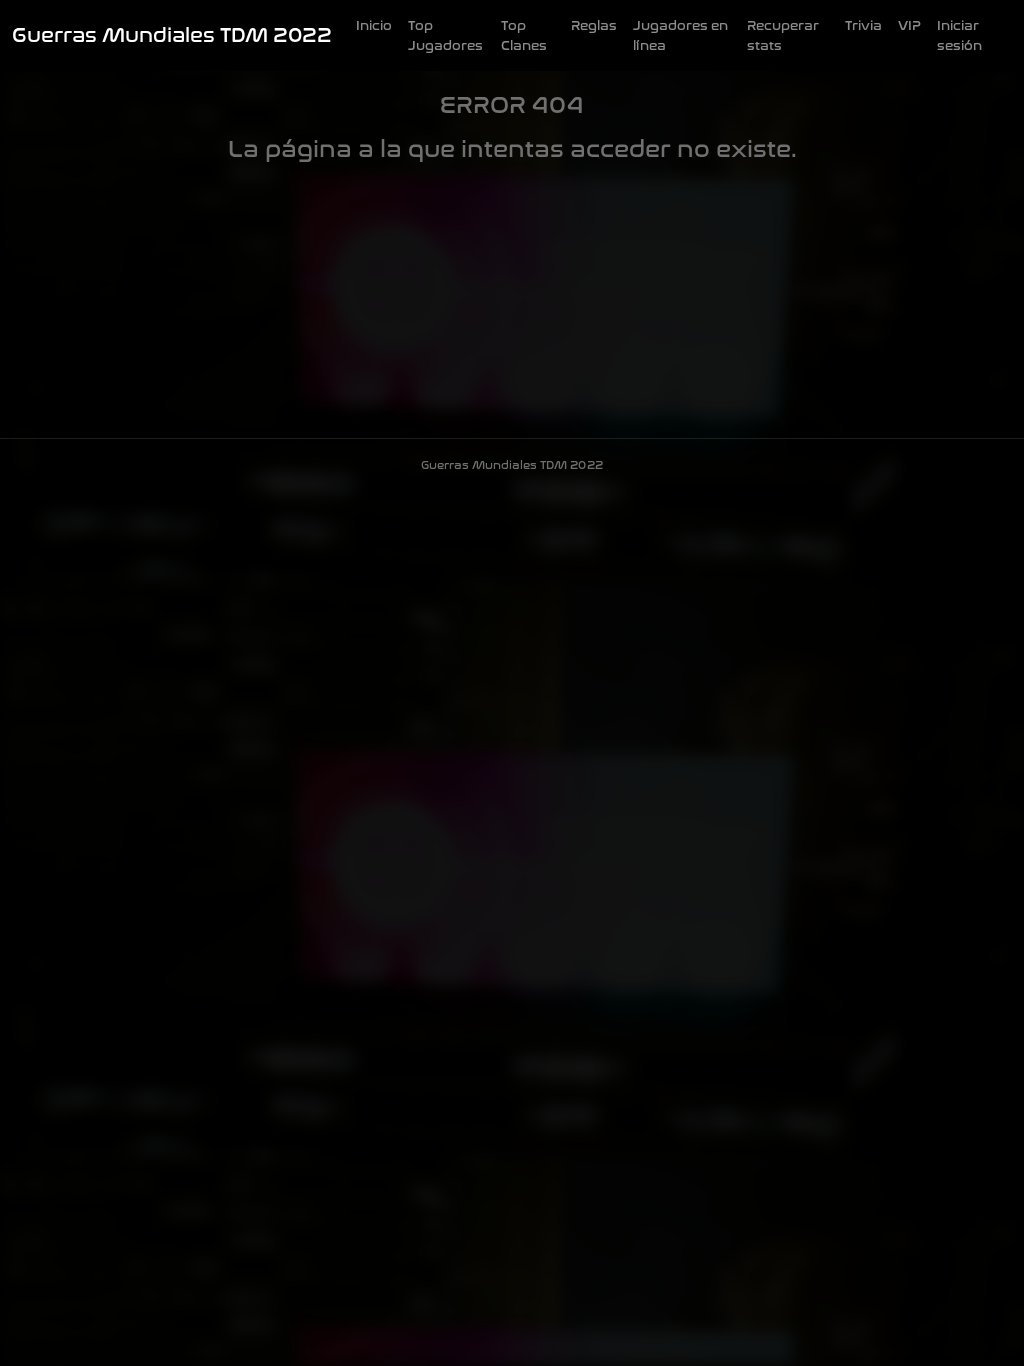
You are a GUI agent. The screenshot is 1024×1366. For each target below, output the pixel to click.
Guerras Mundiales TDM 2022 (172, 35)
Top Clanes (524, 35)
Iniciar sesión (959, 35)
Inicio (374, 25)
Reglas (594, 25)
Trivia (863, 25)
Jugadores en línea (680, 35)
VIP (909, 25)
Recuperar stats (783, 35)
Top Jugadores (445, 35)
